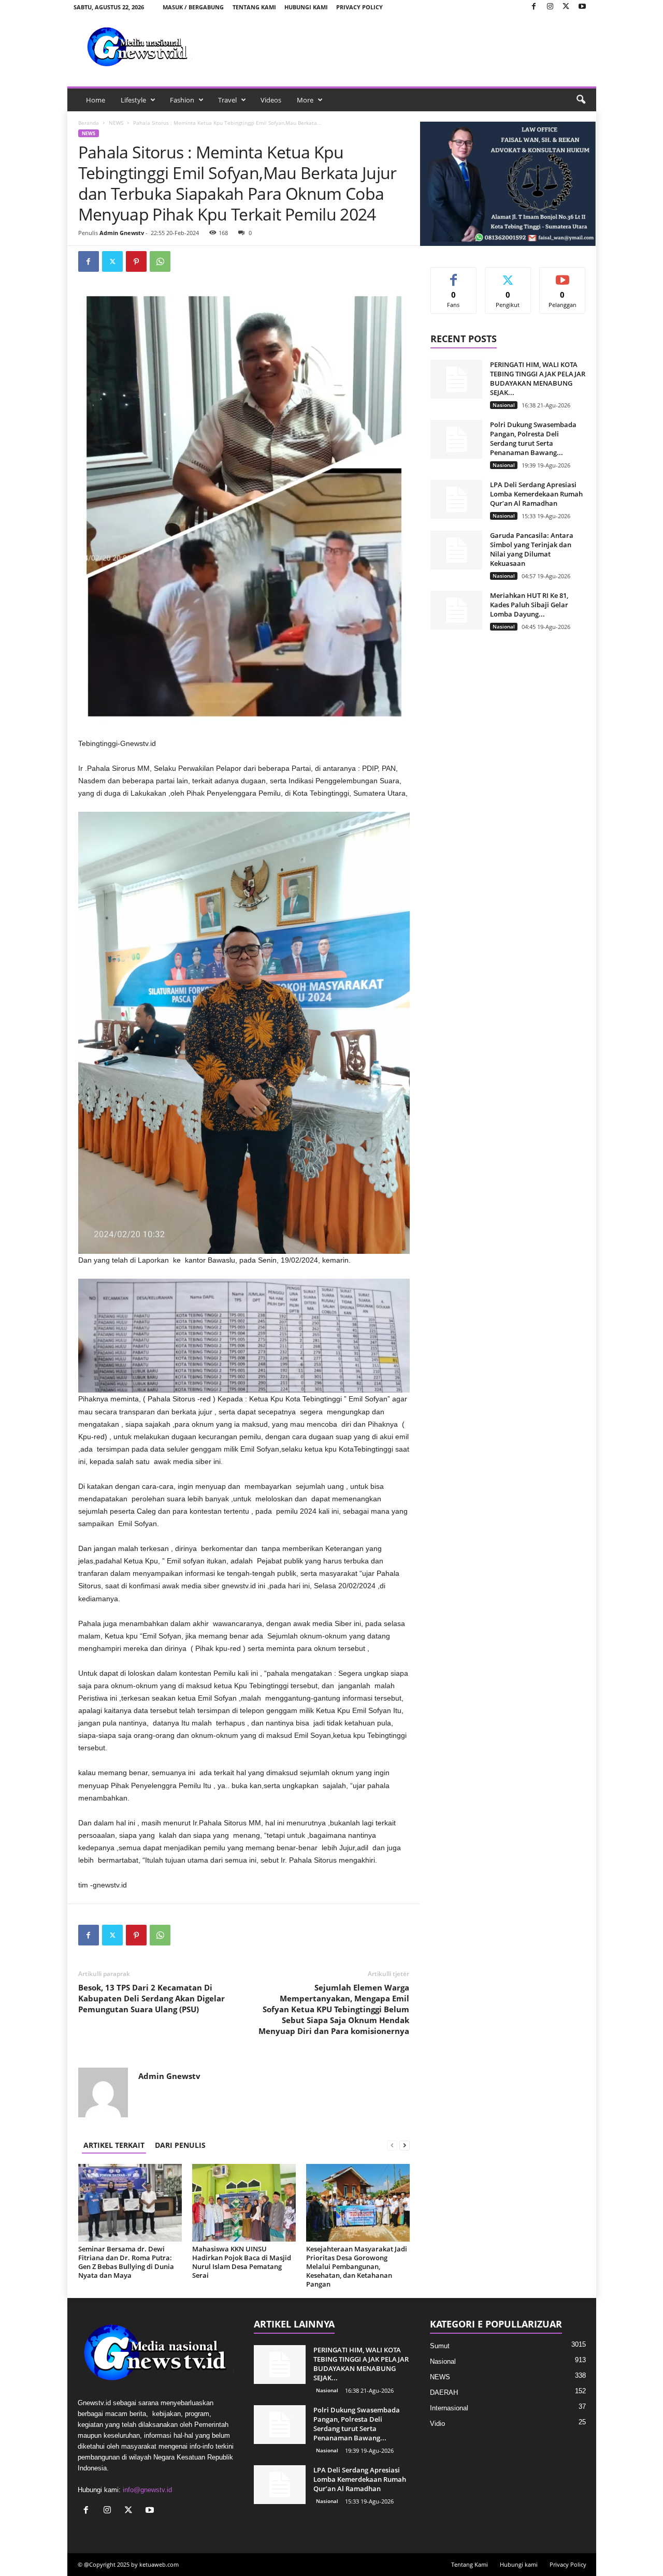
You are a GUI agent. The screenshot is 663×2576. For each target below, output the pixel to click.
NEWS (116, 123)
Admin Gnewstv (122, 233)
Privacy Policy (359, 7)
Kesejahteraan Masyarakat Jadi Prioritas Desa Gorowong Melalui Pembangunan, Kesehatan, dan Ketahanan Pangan (357, 2266)
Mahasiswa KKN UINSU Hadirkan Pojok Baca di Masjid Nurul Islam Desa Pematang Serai (242, 2262)
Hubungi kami (306, 7)
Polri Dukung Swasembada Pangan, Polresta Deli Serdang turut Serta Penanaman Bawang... (533, 438)
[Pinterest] (136, 261)
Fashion (182, 100)
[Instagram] (550, 7)
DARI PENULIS (180, 2145)
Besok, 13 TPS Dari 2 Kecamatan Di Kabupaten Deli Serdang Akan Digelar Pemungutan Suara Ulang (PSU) (152, 1998)
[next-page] (405, 2145)
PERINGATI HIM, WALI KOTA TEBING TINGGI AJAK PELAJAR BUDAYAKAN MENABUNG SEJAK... (538, 378)
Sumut (440, 2346)
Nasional (504, 405)
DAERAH (444, 2392)
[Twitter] (566, 7)
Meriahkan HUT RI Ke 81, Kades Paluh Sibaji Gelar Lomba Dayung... (529, 605)
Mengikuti (508, 275)
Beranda (89, 123)
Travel (227, 100)
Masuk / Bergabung (193, 7)
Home (96, 100)
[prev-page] (392, 2145)
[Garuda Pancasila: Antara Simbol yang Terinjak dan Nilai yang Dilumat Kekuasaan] (456, 550)
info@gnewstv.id (147, 2490)
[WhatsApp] (160, 261)
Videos (271, 100)
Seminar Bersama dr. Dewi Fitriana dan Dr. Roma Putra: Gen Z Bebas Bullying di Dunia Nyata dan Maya (126, 2262)
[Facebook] (534, 7)
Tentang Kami (254, 7)
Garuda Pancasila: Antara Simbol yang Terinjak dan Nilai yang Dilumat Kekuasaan (532, 549)
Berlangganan (563, 279)
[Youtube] (582, 7)
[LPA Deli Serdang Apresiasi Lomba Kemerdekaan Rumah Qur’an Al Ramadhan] (456, 499)
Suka (453, 275)
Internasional (449, 2408)
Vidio (437, 2424)
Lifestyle (133, 100)
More (305, 100)
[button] (581, 100)
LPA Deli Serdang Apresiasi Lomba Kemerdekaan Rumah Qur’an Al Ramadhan (536, 494)
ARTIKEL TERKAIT (114, 2145)
